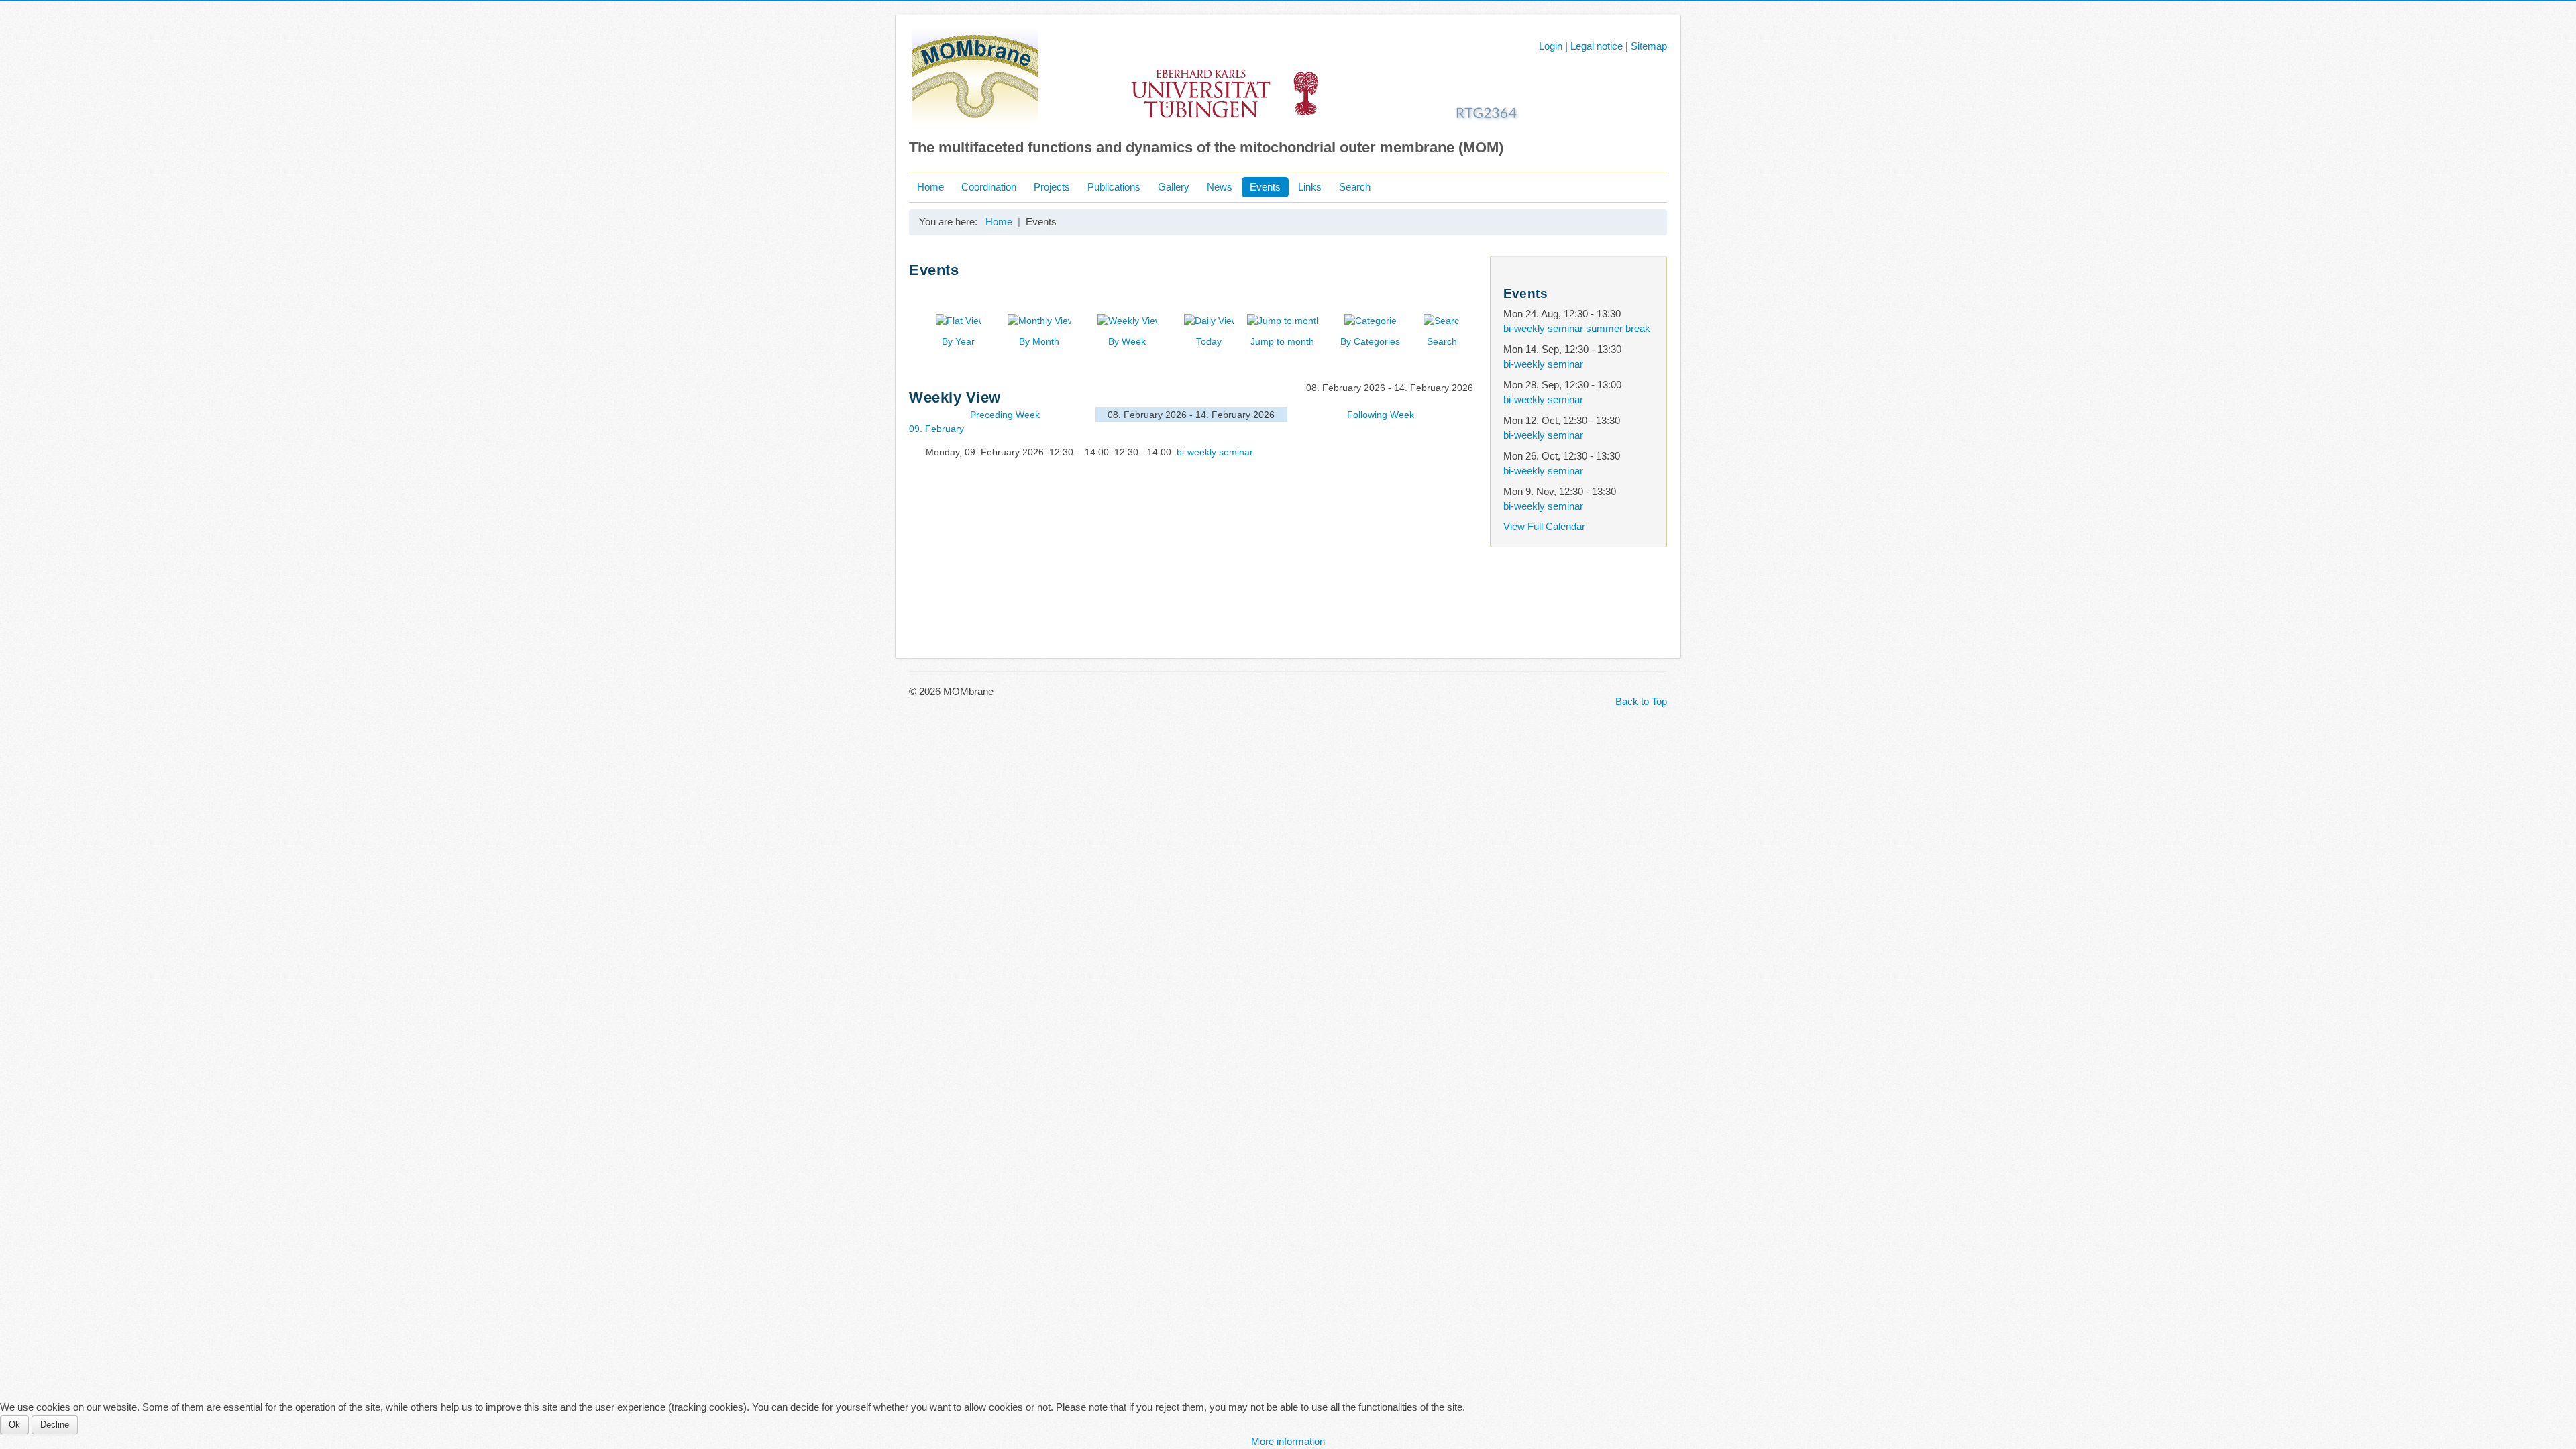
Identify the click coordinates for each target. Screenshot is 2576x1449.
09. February (936, 429)
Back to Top (1641, 701)
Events (1265, 187)
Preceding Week (1005, 415)
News (1220, 187)
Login (1551, 46)
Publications (1114, 187)
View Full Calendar (1544, 526)
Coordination (989, 187)
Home (930, 187)
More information (1288, 1441)
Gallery (1174, 187)
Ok (14, 1425)
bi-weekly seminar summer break (1577, 328)
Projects (1052, 187)
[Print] (1462, 291)
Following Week (1381, 415)
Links (1310, 187)
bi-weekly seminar (1215, 452)
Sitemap (1649, 46)
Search (1355, 187)
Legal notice (1597, 46)
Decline (55, 1425)
